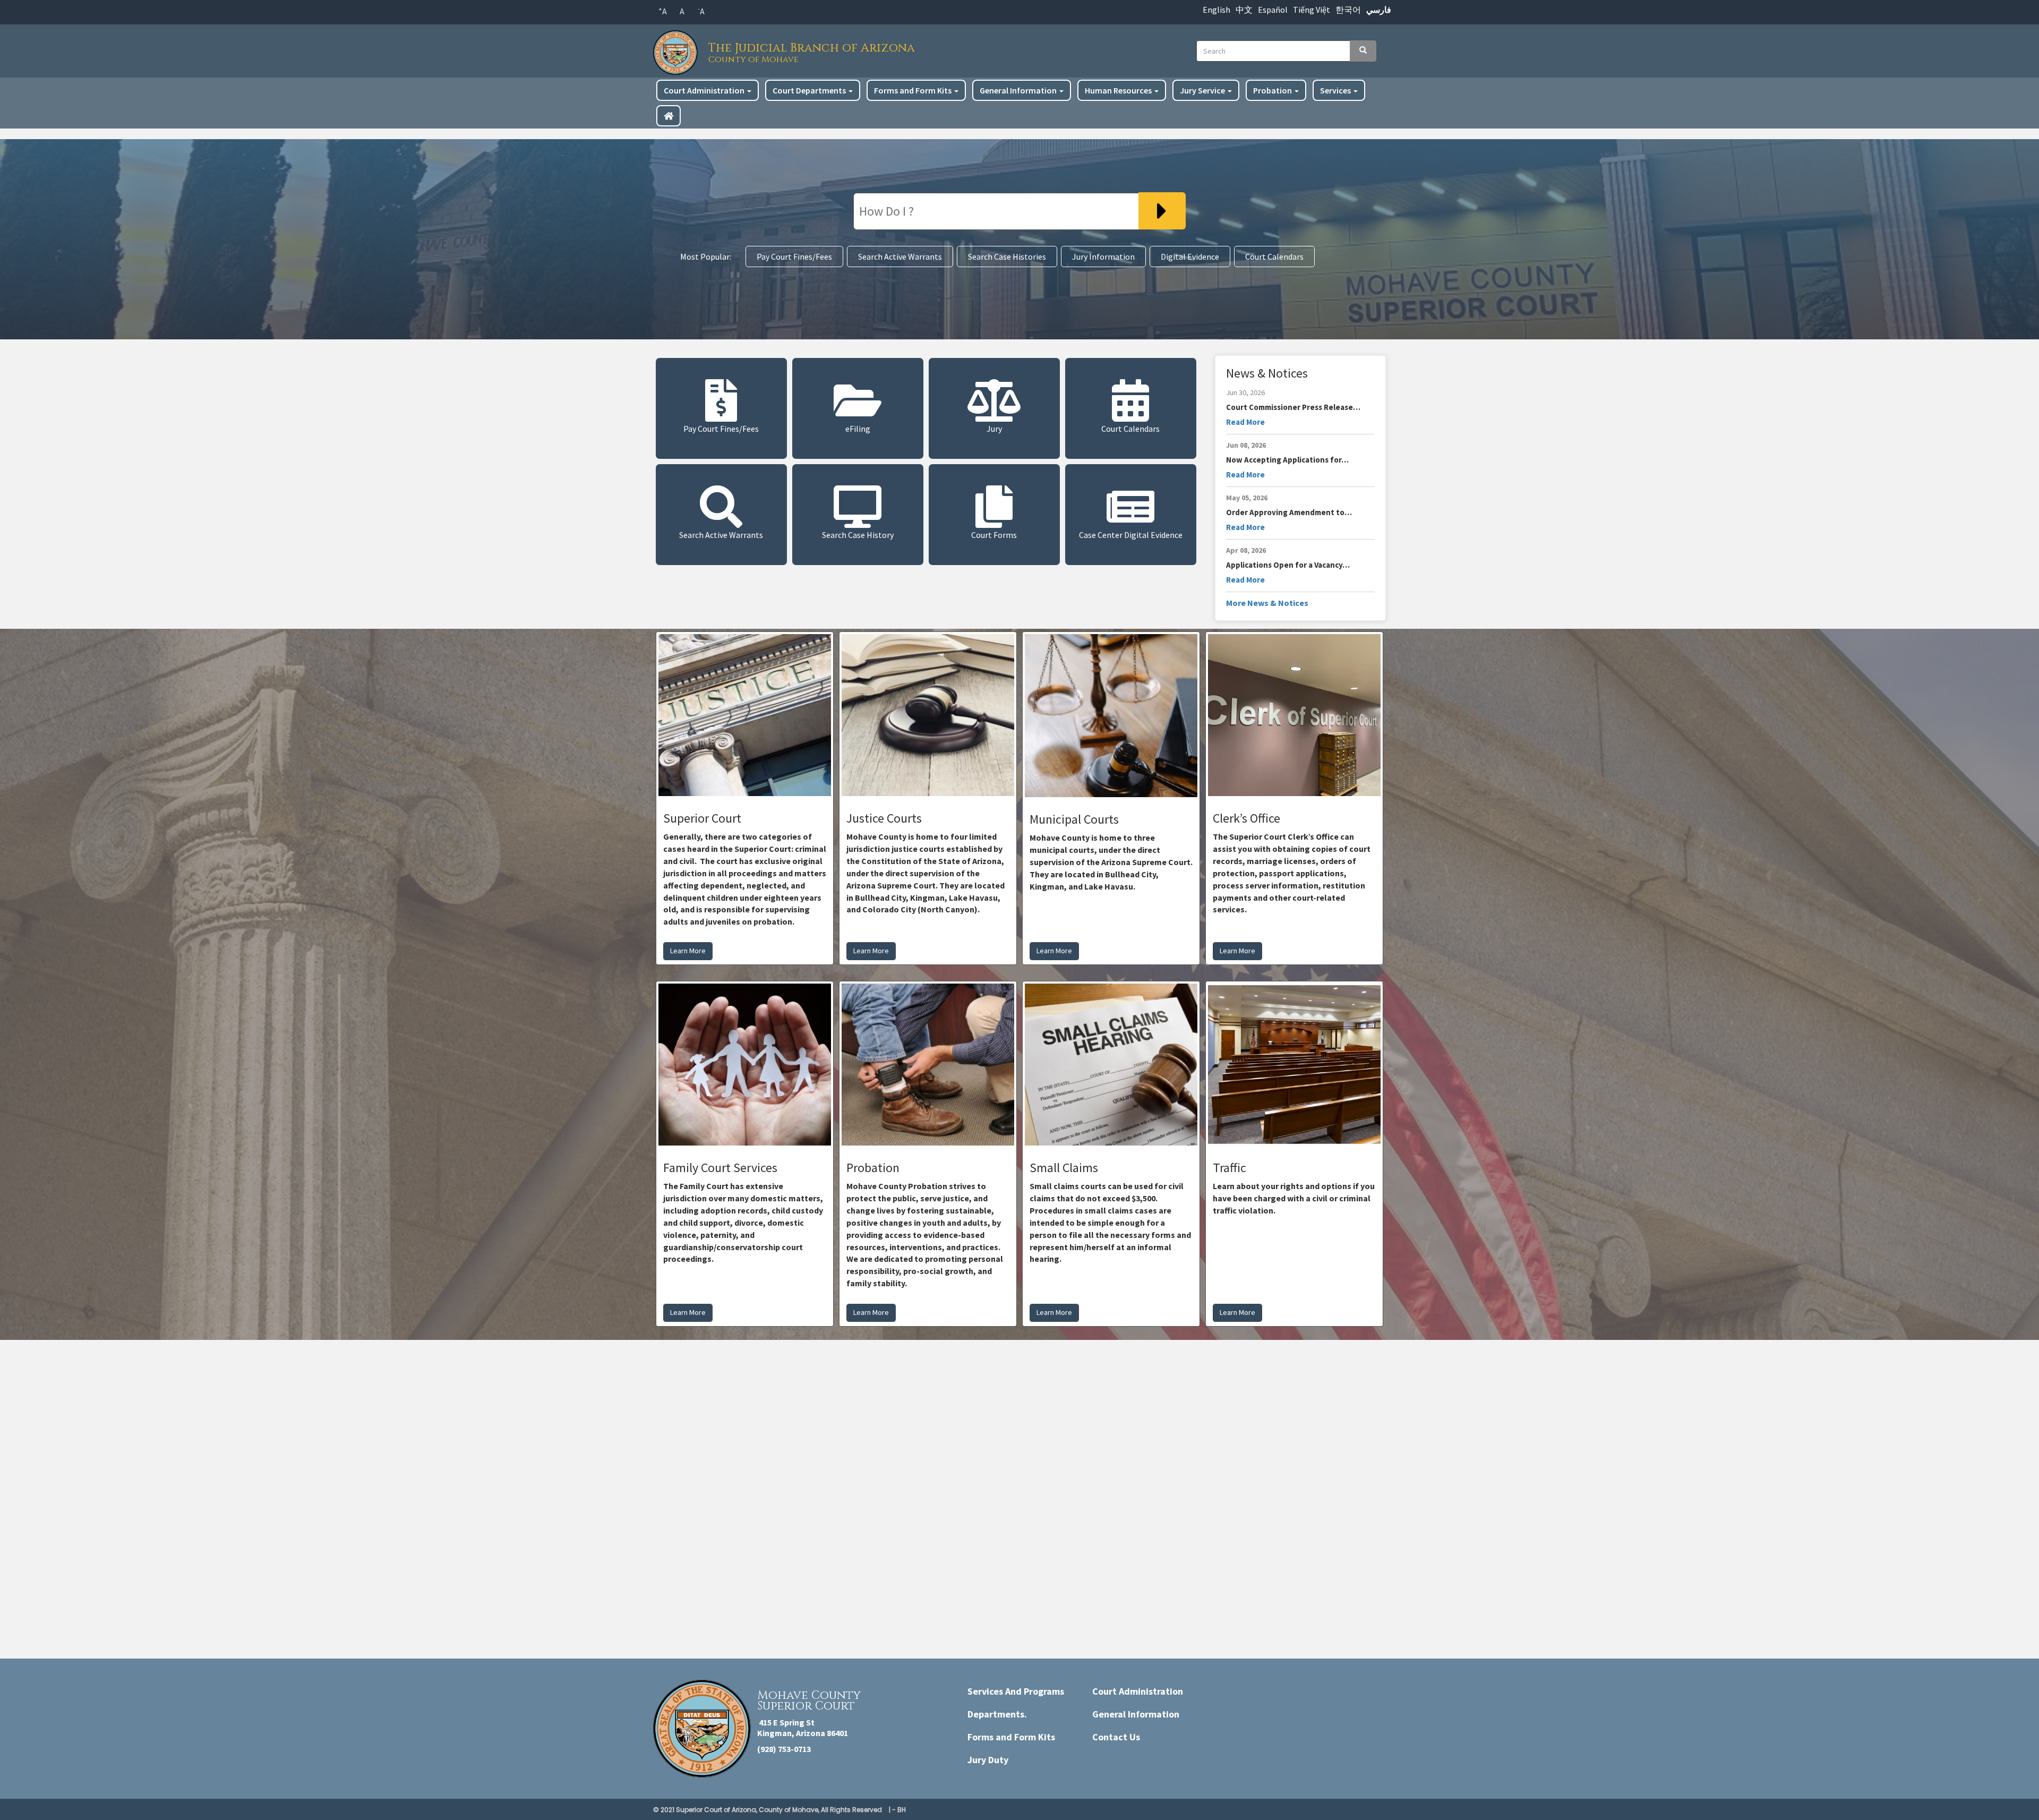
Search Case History (858, 535)
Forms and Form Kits (914, 90)
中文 (1244, 10)
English (1216, 10)
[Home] (678, 50)
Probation (1273, 90)
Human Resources (1119, 90)
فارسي (1379, 10)
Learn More (688, 951)
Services (1336, 90)
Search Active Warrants (900, 257)
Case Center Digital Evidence (1131, 535)
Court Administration (705, 90)
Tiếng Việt (1312, 10)
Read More (1245, 422)
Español (1273, 10)
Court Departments (810, 90)
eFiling (858, 429)
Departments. (997, 1714)
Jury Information (1103, 257)
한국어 (1348, 10)
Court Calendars (1274, 257)
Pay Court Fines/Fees (794, 257)
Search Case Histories (1007, 257)
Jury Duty (988, 1760)
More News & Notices (1267, 603)
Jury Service (1203, 90)
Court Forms (994, 535)
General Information (1019, 90)
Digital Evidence (1190, 257)
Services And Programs (1016, 1691)
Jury (994, 429)
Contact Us (1116, 1737)
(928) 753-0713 (784, 1749)
